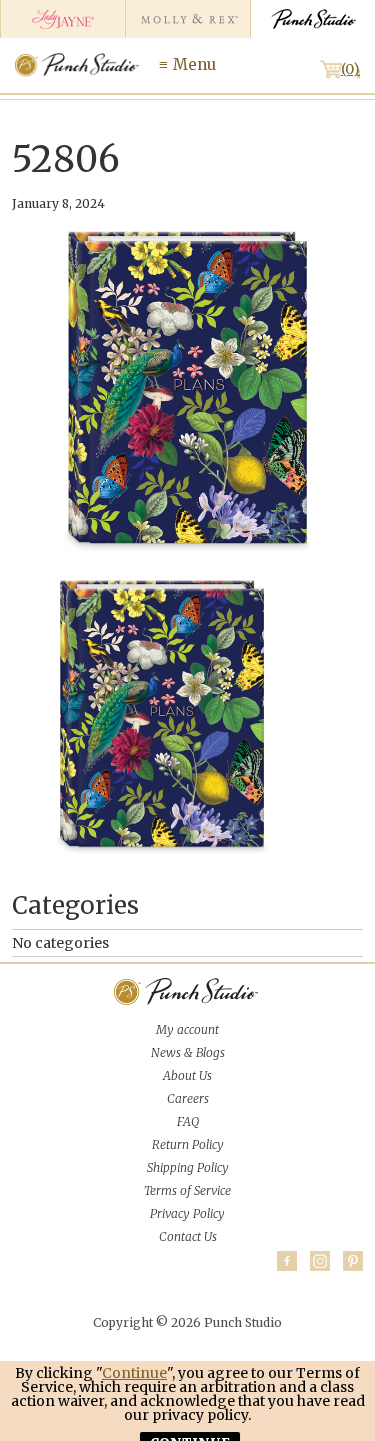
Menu (194, 64)
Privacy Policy (187, 1213)
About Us (187, 1075)
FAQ (188, 1121)
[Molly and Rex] (187, 19)
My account (187, 1029)
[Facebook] (287, 1261)
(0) (350, 69)
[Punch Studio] (312, 19)
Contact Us (188, 1236)
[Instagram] (320, 1261)
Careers (188, 1098)
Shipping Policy (188, 1167)
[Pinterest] (353, 1261)
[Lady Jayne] (62, 19)
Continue (134, 1373)
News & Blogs (188, 1052)
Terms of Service (187, 1190)
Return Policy (188, 1144)
